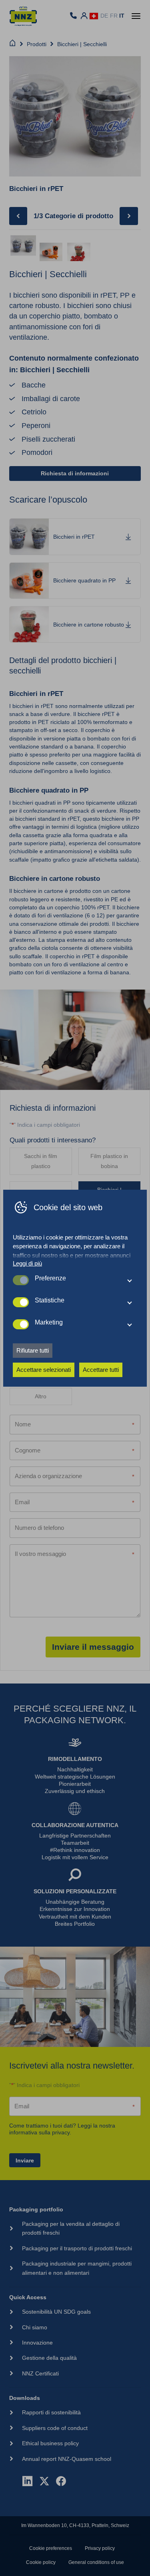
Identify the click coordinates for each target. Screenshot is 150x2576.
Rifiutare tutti (33, 1350)
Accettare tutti (101, 1370)
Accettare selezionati (44, 1370)
